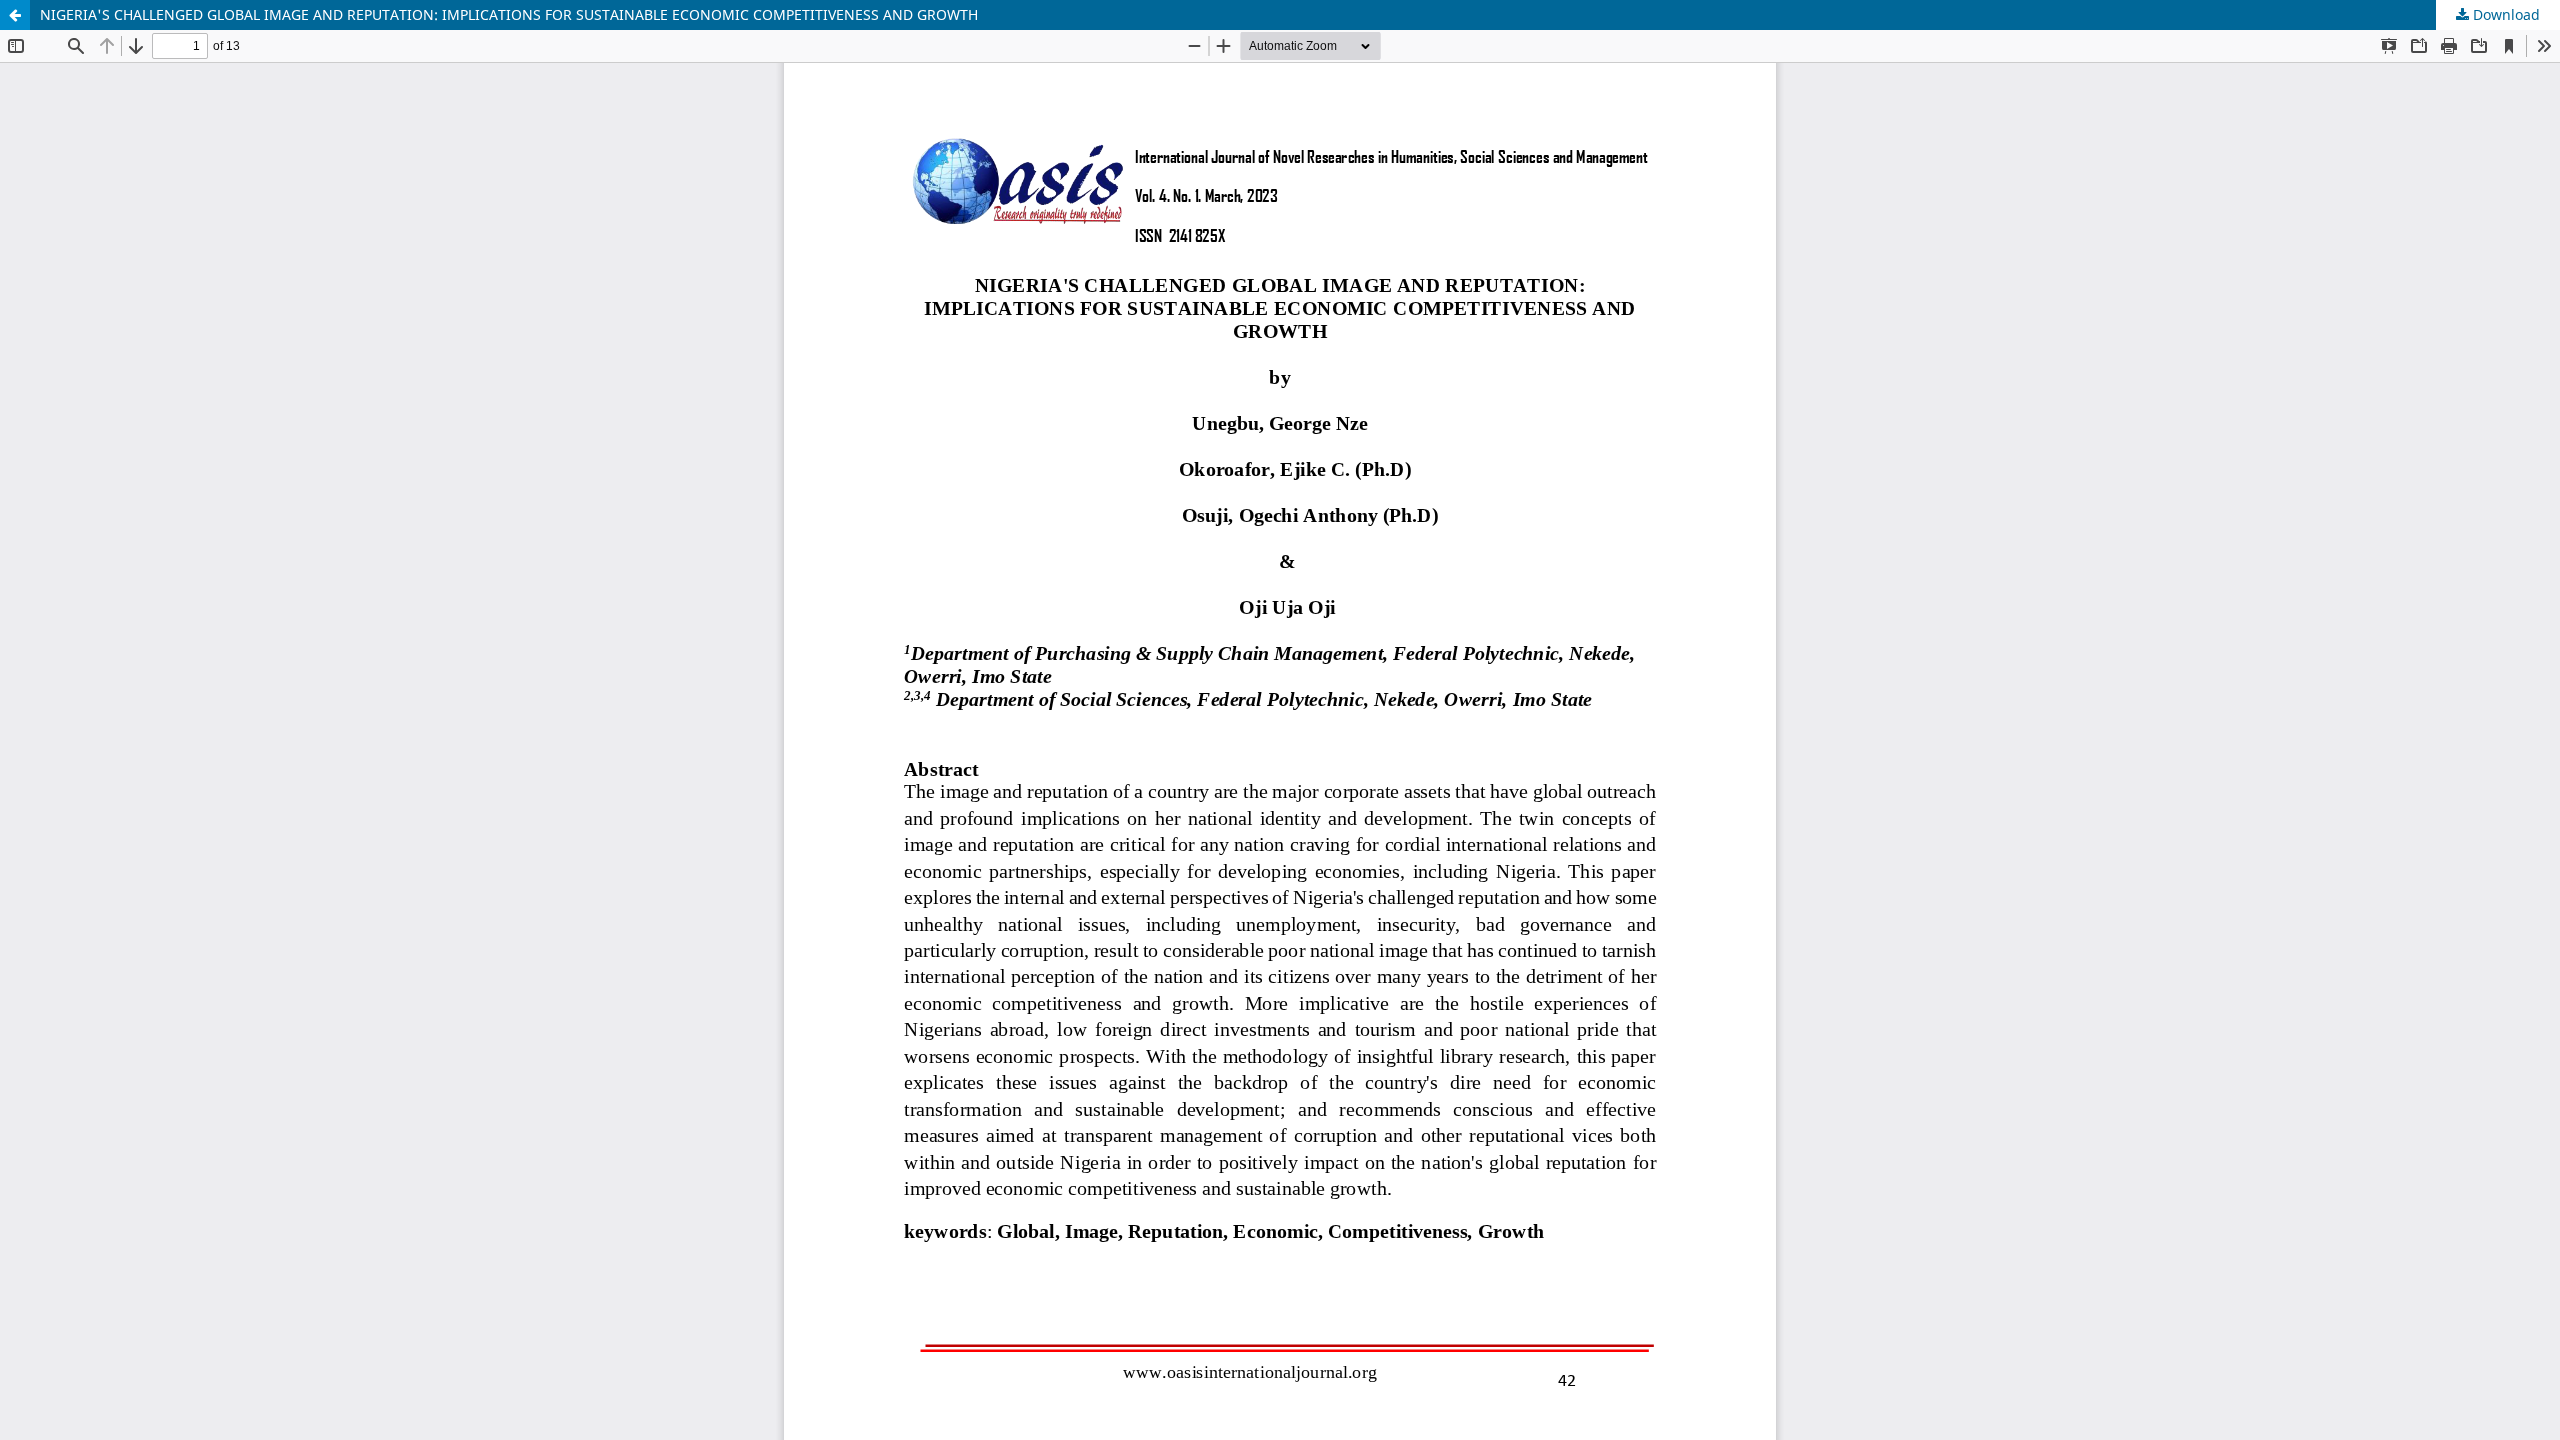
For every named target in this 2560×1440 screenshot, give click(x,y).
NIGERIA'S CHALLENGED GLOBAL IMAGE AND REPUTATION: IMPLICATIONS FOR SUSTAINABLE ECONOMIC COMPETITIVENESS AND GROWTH (509, 14)
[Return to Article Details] (15, 15)
